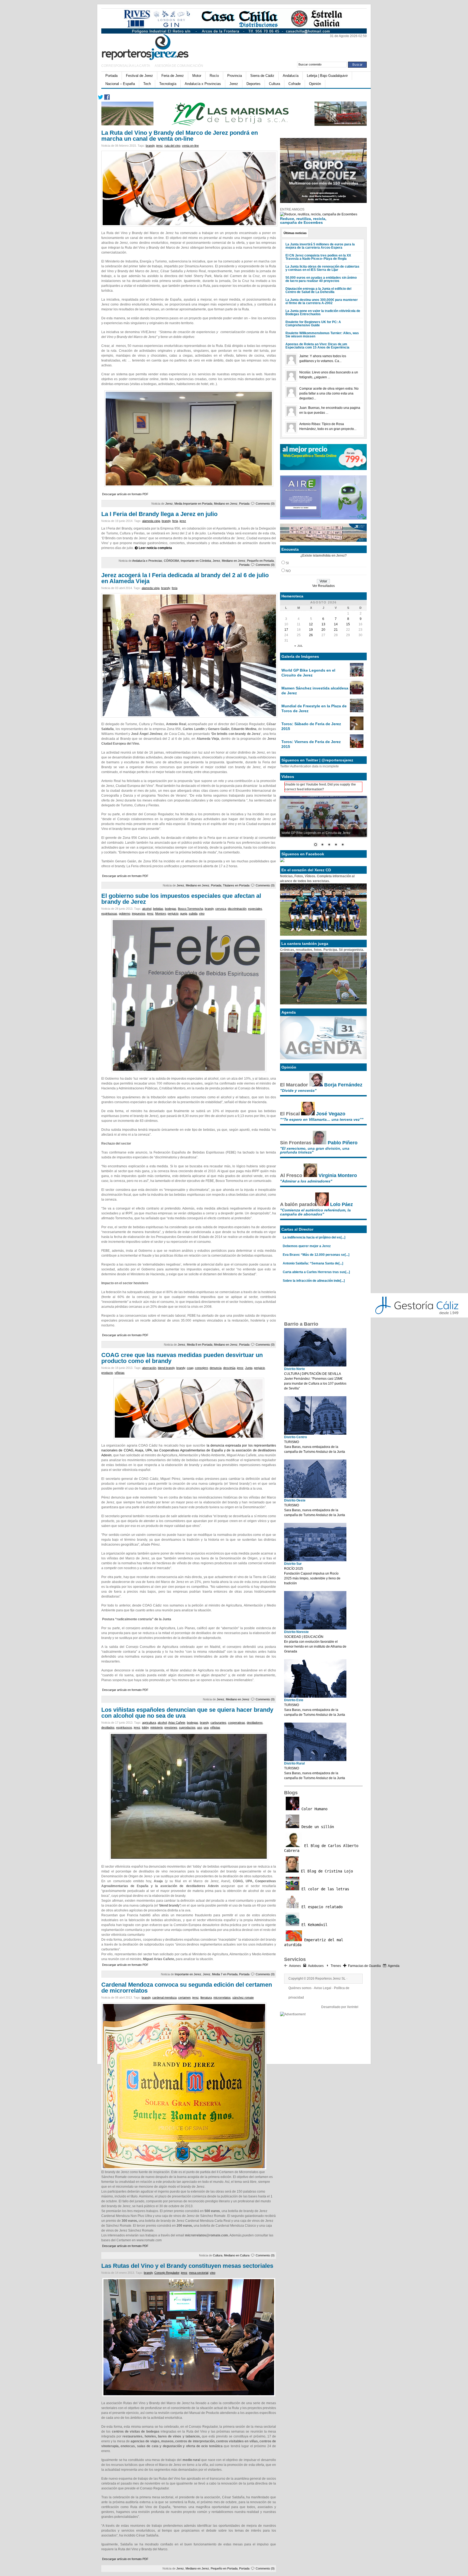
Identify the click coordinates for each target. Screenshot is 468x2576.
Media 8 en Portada (200, 1345)
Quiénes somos (300, 1988)
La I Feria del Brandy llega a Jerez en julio (159, 514)
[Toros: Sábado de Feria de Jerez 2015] (357, 729)
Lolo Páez (342, 1204)
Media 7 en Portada (225, 1974)
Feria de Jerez (173, 76)
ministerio (157, 1727)
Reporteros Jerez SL (330, 1979)
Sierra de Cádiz (262, 76)
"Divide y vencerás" (298, 1090)
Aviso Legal (323, 1988)
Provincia (235, 76)
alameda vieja (151, 521)
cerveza (221, 909)
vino (202, 914)
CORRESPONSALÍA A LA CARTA (126, 66)
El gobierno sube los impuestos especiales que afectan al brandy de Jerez (181, 899)
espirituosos (124, 1727)
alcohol (147, 909)
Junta (249, 1368)
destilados (108, 1727)
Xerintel (353, 2007)
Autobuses (316, 1966)
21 (336, 630)
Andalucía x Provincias (203, 84)
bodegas (171, 909)
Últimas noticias (295, 233)
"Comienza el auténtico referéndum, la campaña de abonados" (315, 1212)
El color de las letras (324, 1889)
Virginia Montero (338, 1175)
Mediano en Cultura (237, 2255)
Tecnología (168, 84)
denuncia (216, 1368)
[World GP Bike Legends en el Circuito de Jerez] (357, 675)
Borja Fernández (343, 1085)
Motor (197, 76)
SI (287, 563)
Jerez (234, 84)
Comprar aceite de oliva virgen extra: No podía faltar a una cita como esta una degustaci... (329, 393)
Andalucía (291, 76)
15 (348, 624)
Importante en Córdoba (196, 561)
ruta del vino (172, 146)
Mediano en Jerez (226, 504)
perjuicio (173, 914)
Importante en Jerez (188, 1974)
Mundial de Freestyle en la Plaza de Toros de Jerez (314, 708)
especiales (255, 909)
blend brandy (166, 1368)
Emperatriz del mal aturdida (314, 1942)
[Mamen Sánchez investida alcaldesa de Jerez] (357, 693)
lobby (145, 1727)
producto (107, 1373)
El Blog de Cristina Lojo (326, 1871)
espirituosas (109, 914)
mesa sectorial (199, 2273)
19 (311, 630)
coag (190, 1368)
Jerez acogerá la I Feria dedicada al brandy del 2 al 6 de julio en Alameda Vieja (185, 578)
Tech (147, 84)
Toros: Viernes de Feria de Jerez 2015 (311, 744)
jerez (160, 146)
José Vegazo (331, 1114)
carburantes (218, 1723)
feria (175, 521)
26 (311, 635)
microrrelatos (222, 1997)
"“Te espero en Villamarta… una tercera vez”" (322, 1119)
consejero (201, 1368)
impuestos (139, 914)
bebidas (158, 909)
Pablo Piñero (343, 1143)
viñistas (120, 1373)
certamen (184, 1997)
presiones (171, 1727)
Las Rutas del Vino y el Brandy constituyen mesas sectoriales (187, 2266)
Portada (111, 76)
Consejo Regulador (167, 2273)
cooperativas (237, 1723)
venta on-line (190, 146)
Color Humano (313, 1809)
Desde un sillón (317, 1827)
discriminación (237, 909)
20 (323, 630)
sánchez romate (243, 1997)
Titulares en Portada (236, 885)
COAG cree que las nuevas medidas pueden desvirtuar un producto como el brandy (182, 1358)
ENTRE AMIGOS (292, 209)
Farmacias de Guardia (364, 1966)
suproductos (187, 1727)
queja (184, 914)
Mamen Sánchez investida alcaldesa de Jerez (315, 691)
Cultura (274, 84)
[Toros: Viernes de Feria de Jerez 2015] (357, 747)
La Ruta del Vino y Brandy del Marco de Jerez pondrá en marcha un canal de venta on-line (180, 136)
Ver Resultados (324, 586)
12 (311, 624)
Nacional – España (120, 84)
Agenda (394, 1966)
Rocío (214, 76)
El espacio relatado (321, 1907)
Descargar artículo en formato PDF (125, 494)
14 (336, 624)
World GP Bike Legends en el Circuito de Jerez (308, 673)
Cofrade (295, 84)
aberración (149, 1368)
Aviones (295, 1966)
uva (206, 1727)
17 (286, 630)
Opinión (315, 84)
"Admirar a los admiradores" (306, 1181)
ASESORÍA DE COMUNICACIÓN (179, 66)
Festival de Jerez (139, 76)
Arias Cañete (177, 1723)
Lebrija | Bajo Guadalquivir (327, 76)
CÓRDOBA (171, 561)
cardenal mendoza (164, 1997)
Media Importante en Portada (193, 504)
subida (193, 914)
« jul (299, 646)
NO (288, 571)
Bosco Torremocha (191, 909)
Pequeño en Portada (260, 561)
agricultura (149, 1723)
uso (200, 1727)
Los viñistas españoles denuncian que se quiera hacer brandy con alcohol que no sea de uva (187, 1713)
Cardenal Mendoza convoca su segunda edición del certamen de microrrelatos (187, 1988)
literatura (206, 1997)
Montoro (161, 914)
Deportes (253, 84)
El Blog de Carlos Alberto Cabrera (321, 1848)
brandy (150, 146)
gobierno (125, 914)
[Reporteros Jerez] (154, 46)
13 (323, 624)
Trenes (336, 1966)
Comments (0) (265, 504)
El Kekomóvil (313, 1925)
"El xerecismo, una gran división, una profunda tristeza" (315, 1150)
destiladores (255, 1723)
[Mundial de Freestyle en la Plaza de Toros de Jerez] (357, 711)
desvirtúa (229, 1368)
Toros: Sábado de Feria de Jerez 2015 (311, 726)
